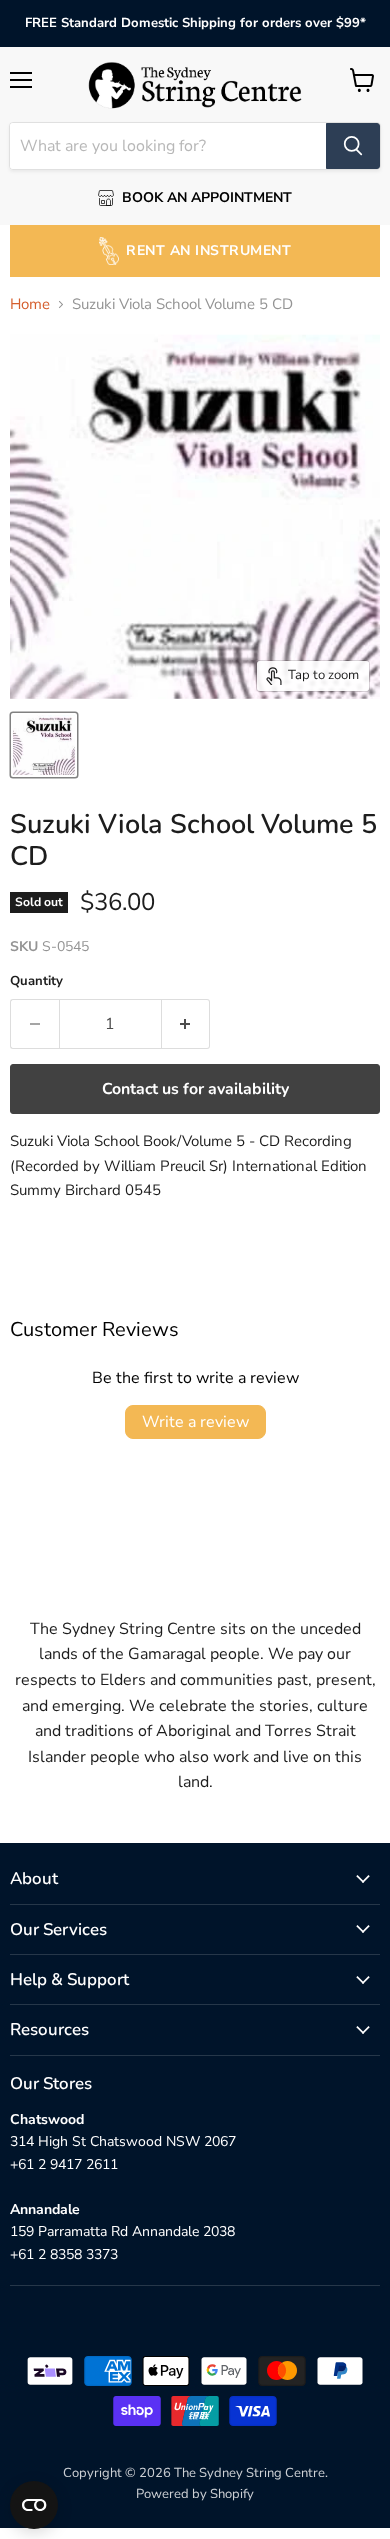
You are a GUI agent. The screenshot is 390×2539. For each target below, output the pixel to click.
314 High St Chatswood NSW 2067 (123, 2141)
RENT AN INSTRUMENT (208, 250)
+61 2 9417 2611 (64, 2164)
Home (30, 304)
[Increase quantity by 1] (186, 1024)
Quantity (36, 981)
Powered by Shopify (195, 2494)
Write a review (195, 1422)
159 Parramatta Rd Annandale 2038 (122, 2231)
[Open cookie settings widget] (34, 2505)
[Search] (353, 146)
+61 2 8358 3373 (64, 2254)
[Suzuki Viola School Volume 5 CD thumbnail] (44, 745)
